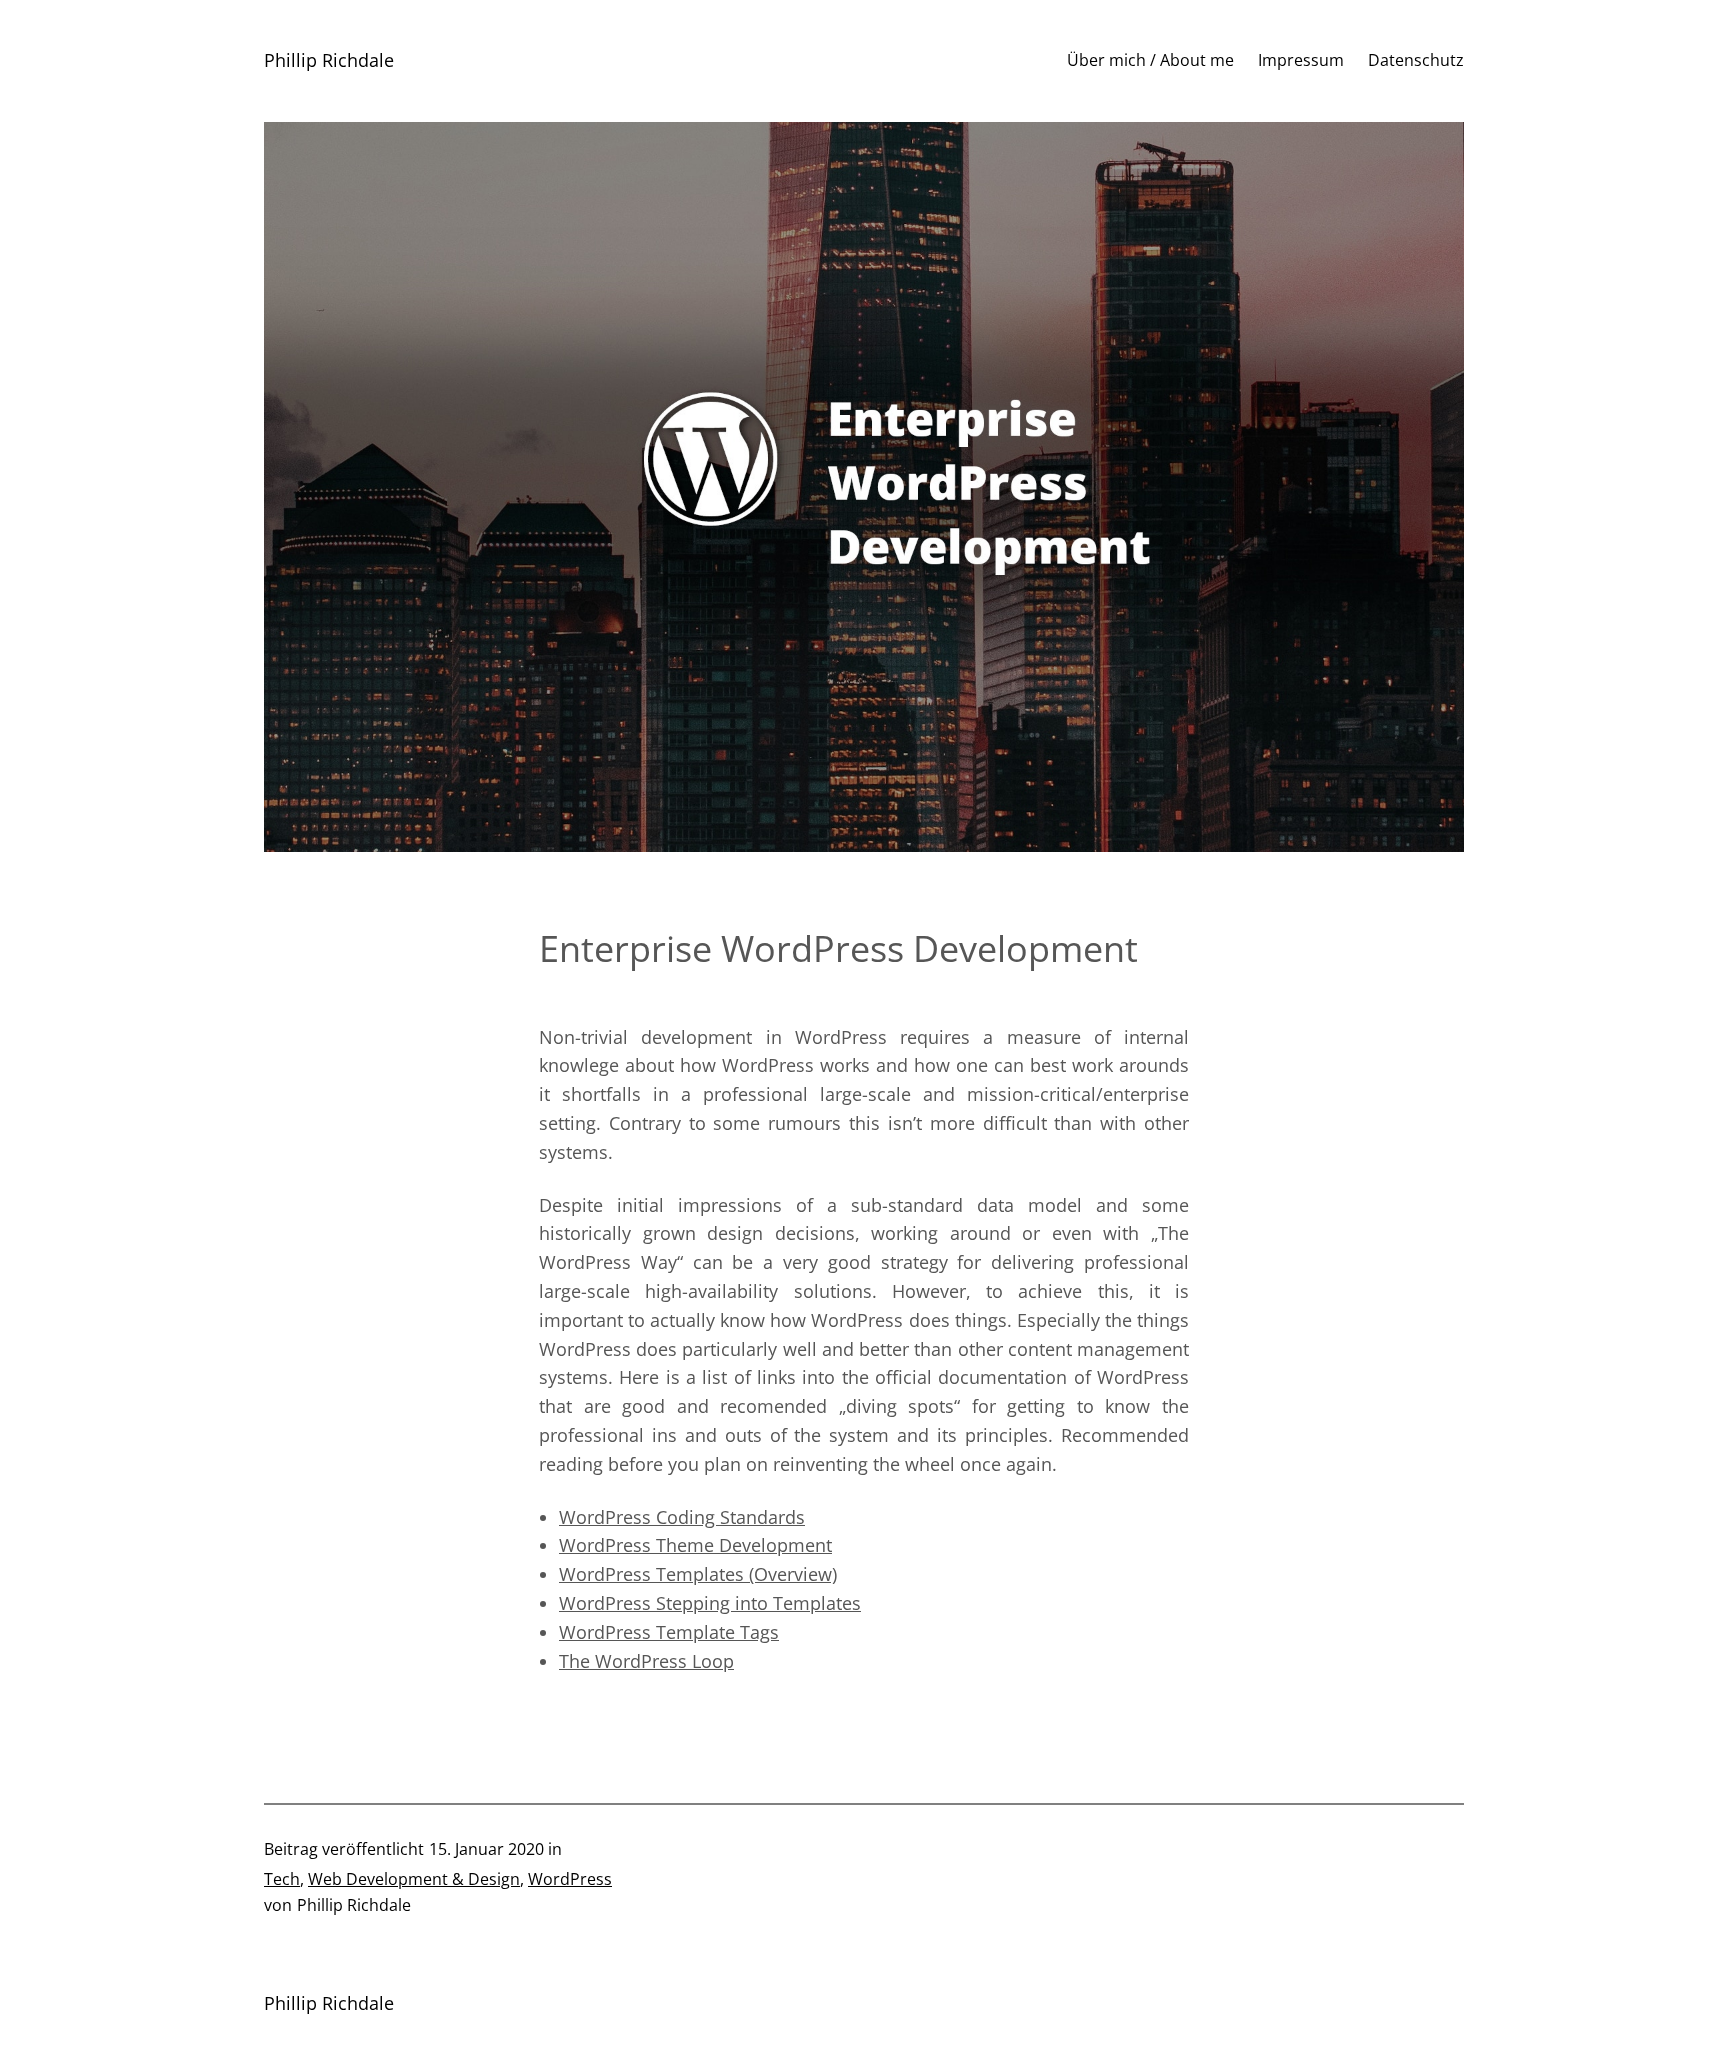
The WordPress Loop (646, 1661)
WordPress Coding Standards (682, 1517)
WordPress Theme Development (695, 1545)
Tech (282, 1879)
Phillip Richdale (329, 60)
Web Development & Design (414, 1879)
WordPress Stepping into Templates (710, 1603)
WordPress (570, 1879)
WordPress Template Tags (669, 1632)
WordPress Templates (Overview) (698, 1574)
